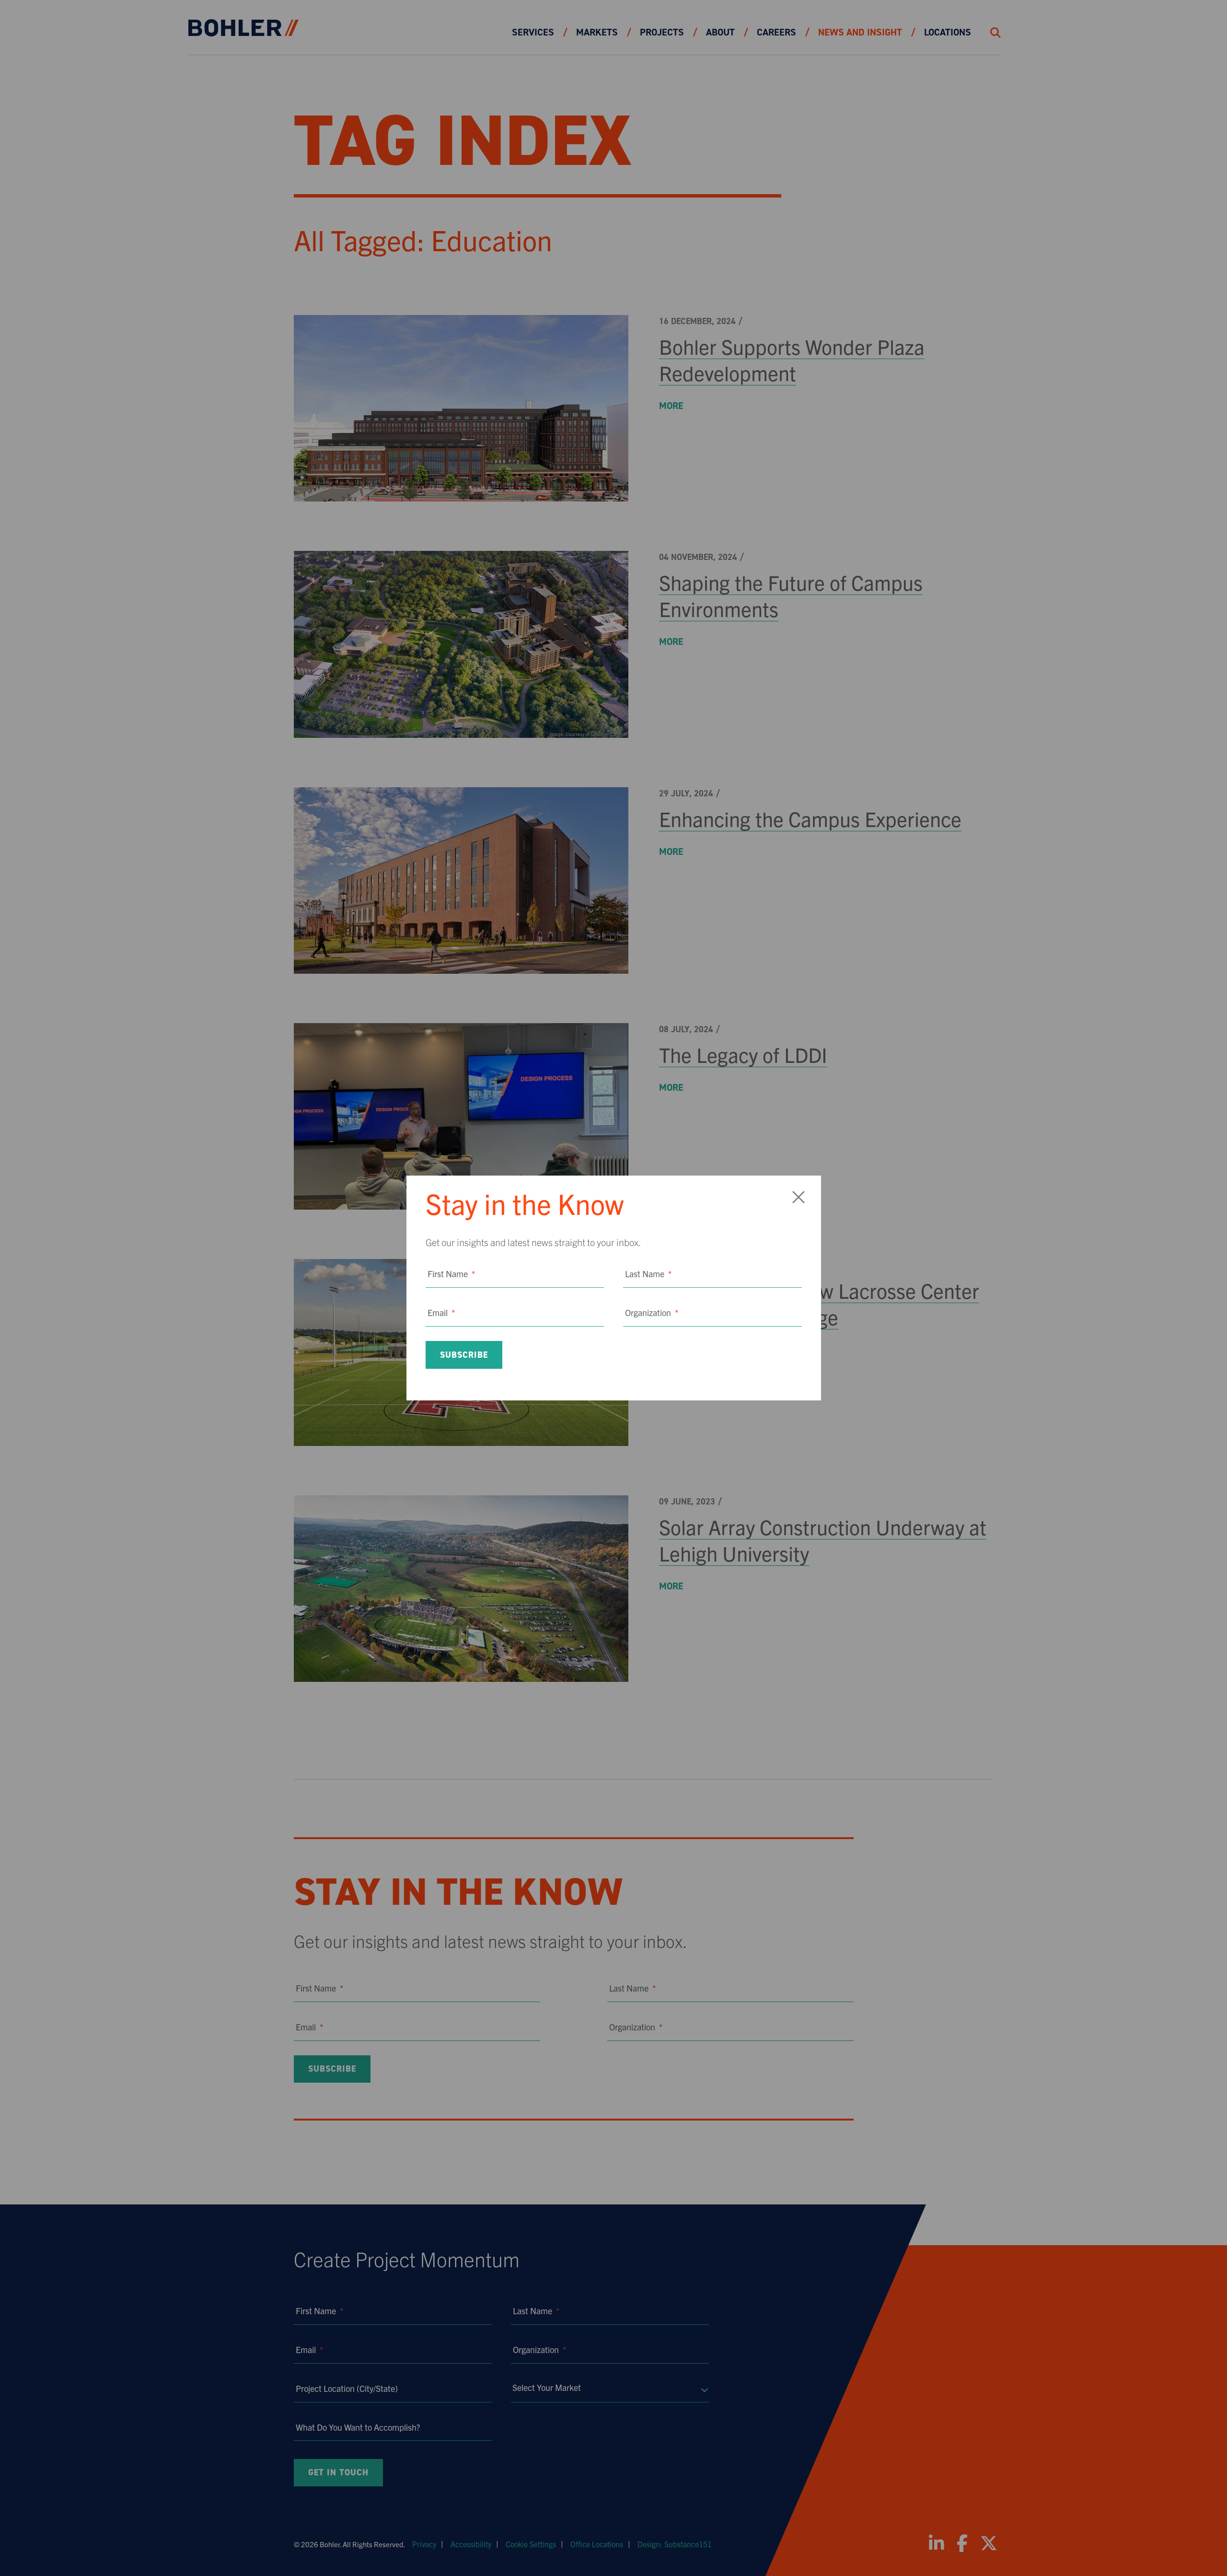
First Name (451, 1274)
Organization (652, 1312)
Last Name (648, 1274)
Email (441, 1312)
